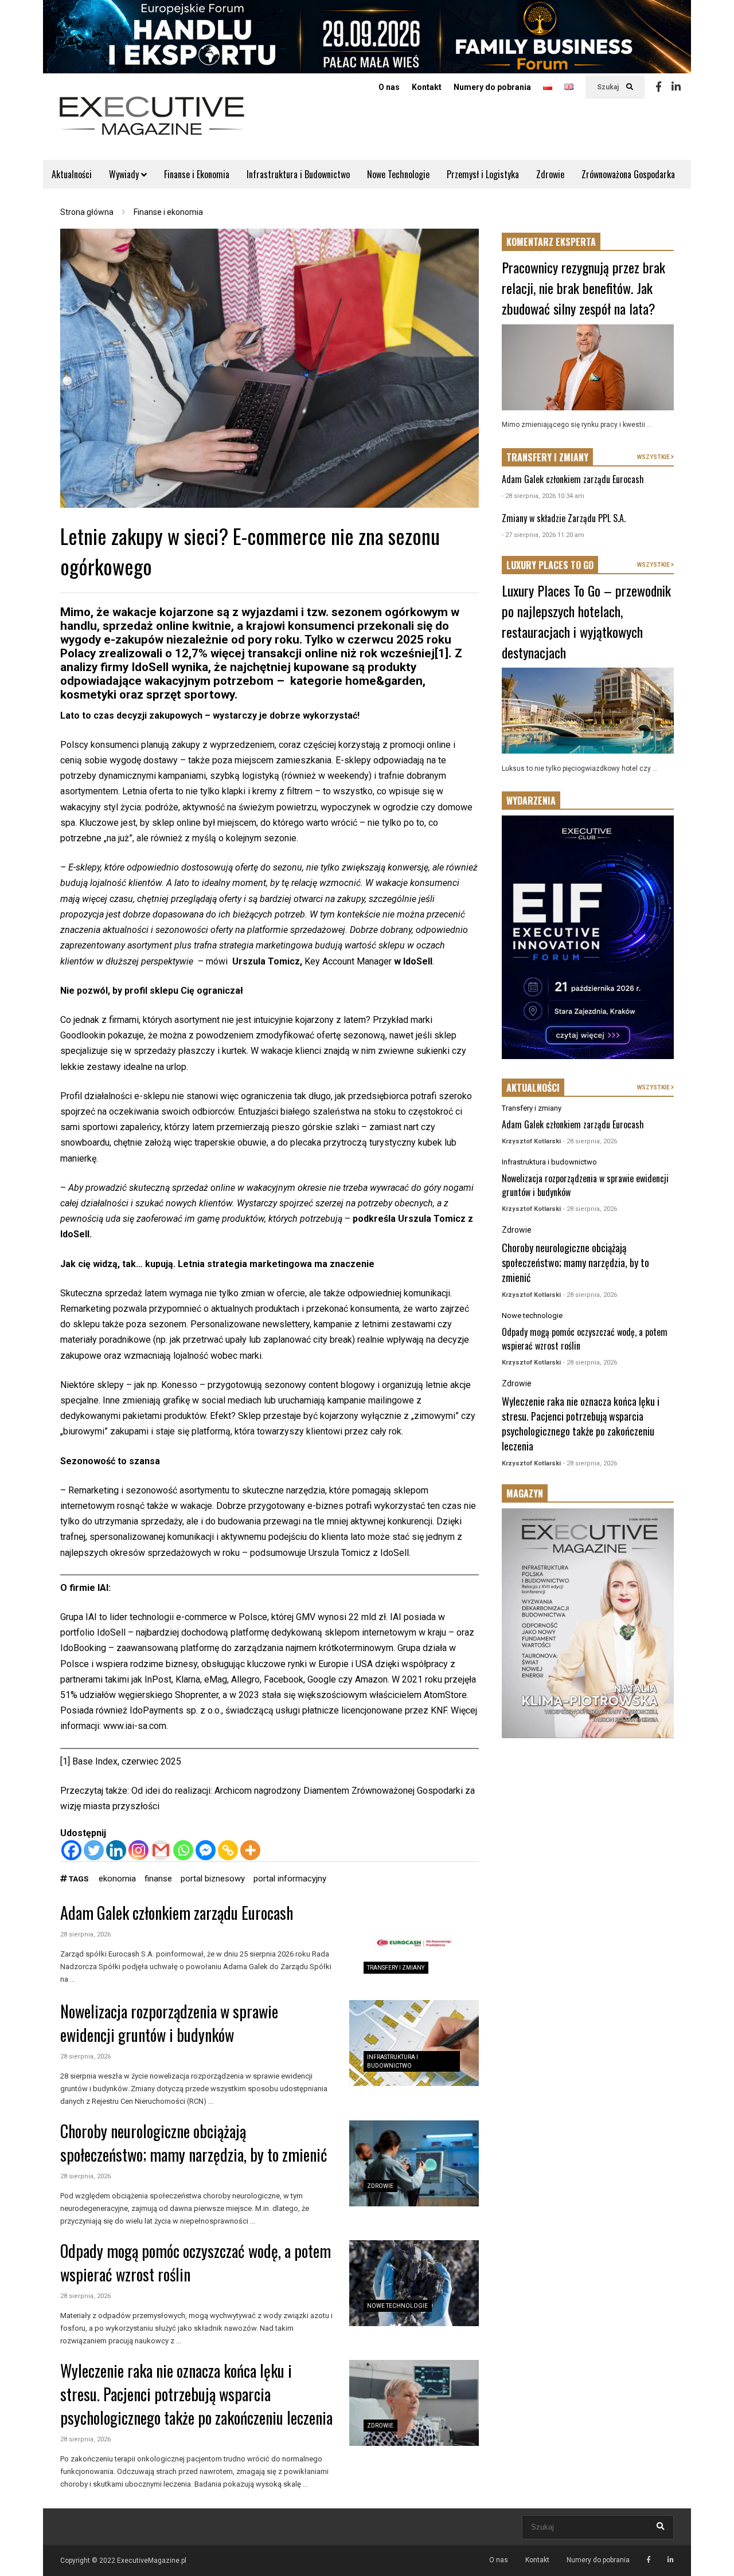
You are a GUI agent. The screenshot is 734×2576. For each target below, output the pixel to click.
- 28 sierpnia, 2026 (590, 1141)
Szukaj (609, 87)
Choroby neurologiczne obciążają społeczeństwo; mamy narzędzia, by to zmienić (194, 2143)
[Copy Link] (228, 1850)
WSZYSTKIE (654, 457)
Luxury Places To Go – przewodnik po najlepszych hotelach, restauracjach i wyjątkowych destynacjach (586, 621)
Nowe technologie (397, 2306)
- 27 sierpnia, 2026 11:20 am (543, 535)
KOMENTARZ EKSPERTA (551, 242)
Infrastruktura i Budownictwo (298, 174)
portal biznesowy (213, 1879)
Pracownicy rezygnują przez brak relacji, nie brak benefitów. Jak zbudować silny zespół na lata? (583, 288)
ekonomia (117, 1879)
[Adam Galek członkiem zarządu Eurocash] (414, 1945)
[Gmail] (161, 1850)
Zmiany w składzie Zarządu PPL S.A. (564, 518)
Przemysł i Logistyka (483, 174)
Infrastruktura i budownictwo (549, 1162)
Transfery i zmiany (396, 1968)
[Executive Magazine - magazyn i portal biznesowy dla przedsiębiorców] (152, 123)
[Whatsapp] (183, 1850)
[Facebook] (659, 87)
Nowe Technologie (398, 174)
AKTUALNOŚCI (533, 1088)
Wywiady (125, 174)
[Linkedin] (676, 87)
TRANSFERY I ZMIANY (547, 457)
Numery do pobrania (492, 87)
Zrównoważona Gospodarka (628, 174)
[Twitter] (94, 1850)
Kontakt (427, 87)
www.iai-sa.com (135, 1726)
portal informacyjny (290, 1879)
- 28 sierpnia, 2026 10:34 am (543, 496)
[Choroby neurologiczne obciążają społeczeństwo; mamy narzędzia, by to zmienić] (414, 2163)
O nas (389, 87)
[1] (442, 653)
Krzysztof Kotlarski (531, 1141)
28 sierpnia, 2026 (85, 1934)
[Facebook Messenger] (206, 1850)
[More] (250, 1850)
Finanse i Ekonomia (197, 174)
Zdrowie (550, 174)
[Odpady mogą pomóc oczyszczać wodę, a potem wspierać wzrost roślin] (414, 2283)
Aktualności (72, 174)
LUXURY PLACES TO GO (550, 565)
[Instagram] (138, 1850)
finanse (158, 1879)
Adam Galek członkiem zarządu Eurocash (177, 1913)
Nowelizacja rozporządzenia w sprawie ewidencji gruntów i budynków (169, 2023)
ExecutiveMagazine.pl (152, 2561)
